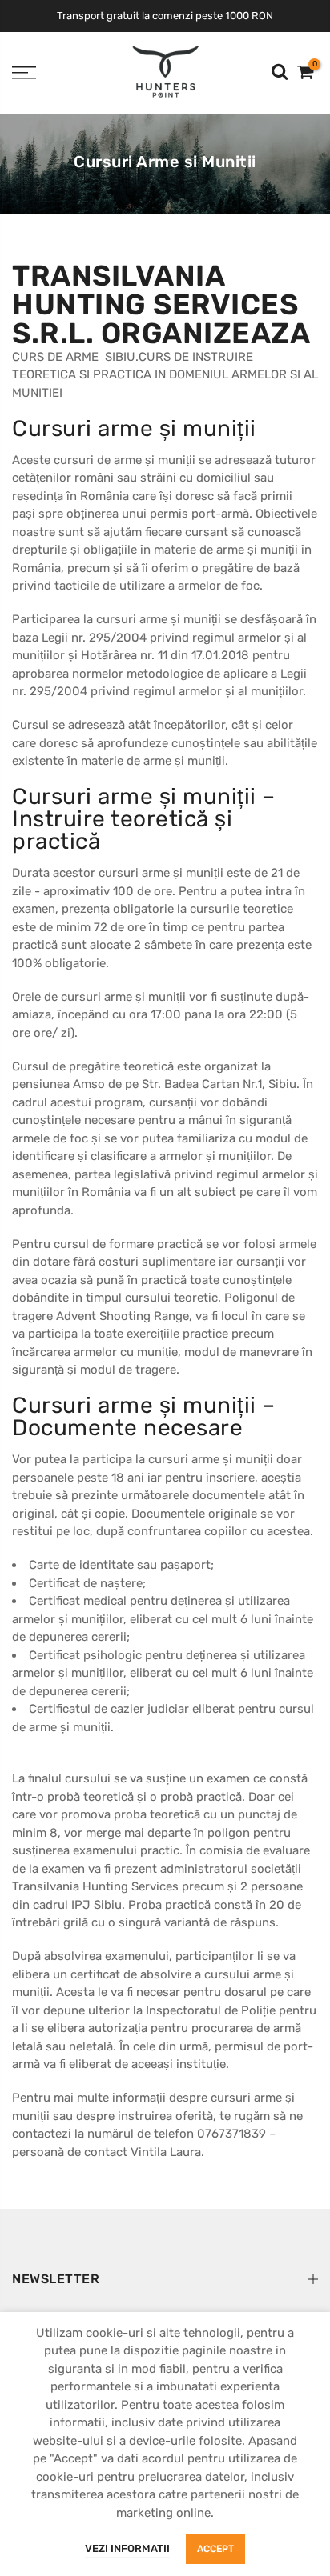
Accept (215, 2549)
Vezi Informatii (127, 2548)
